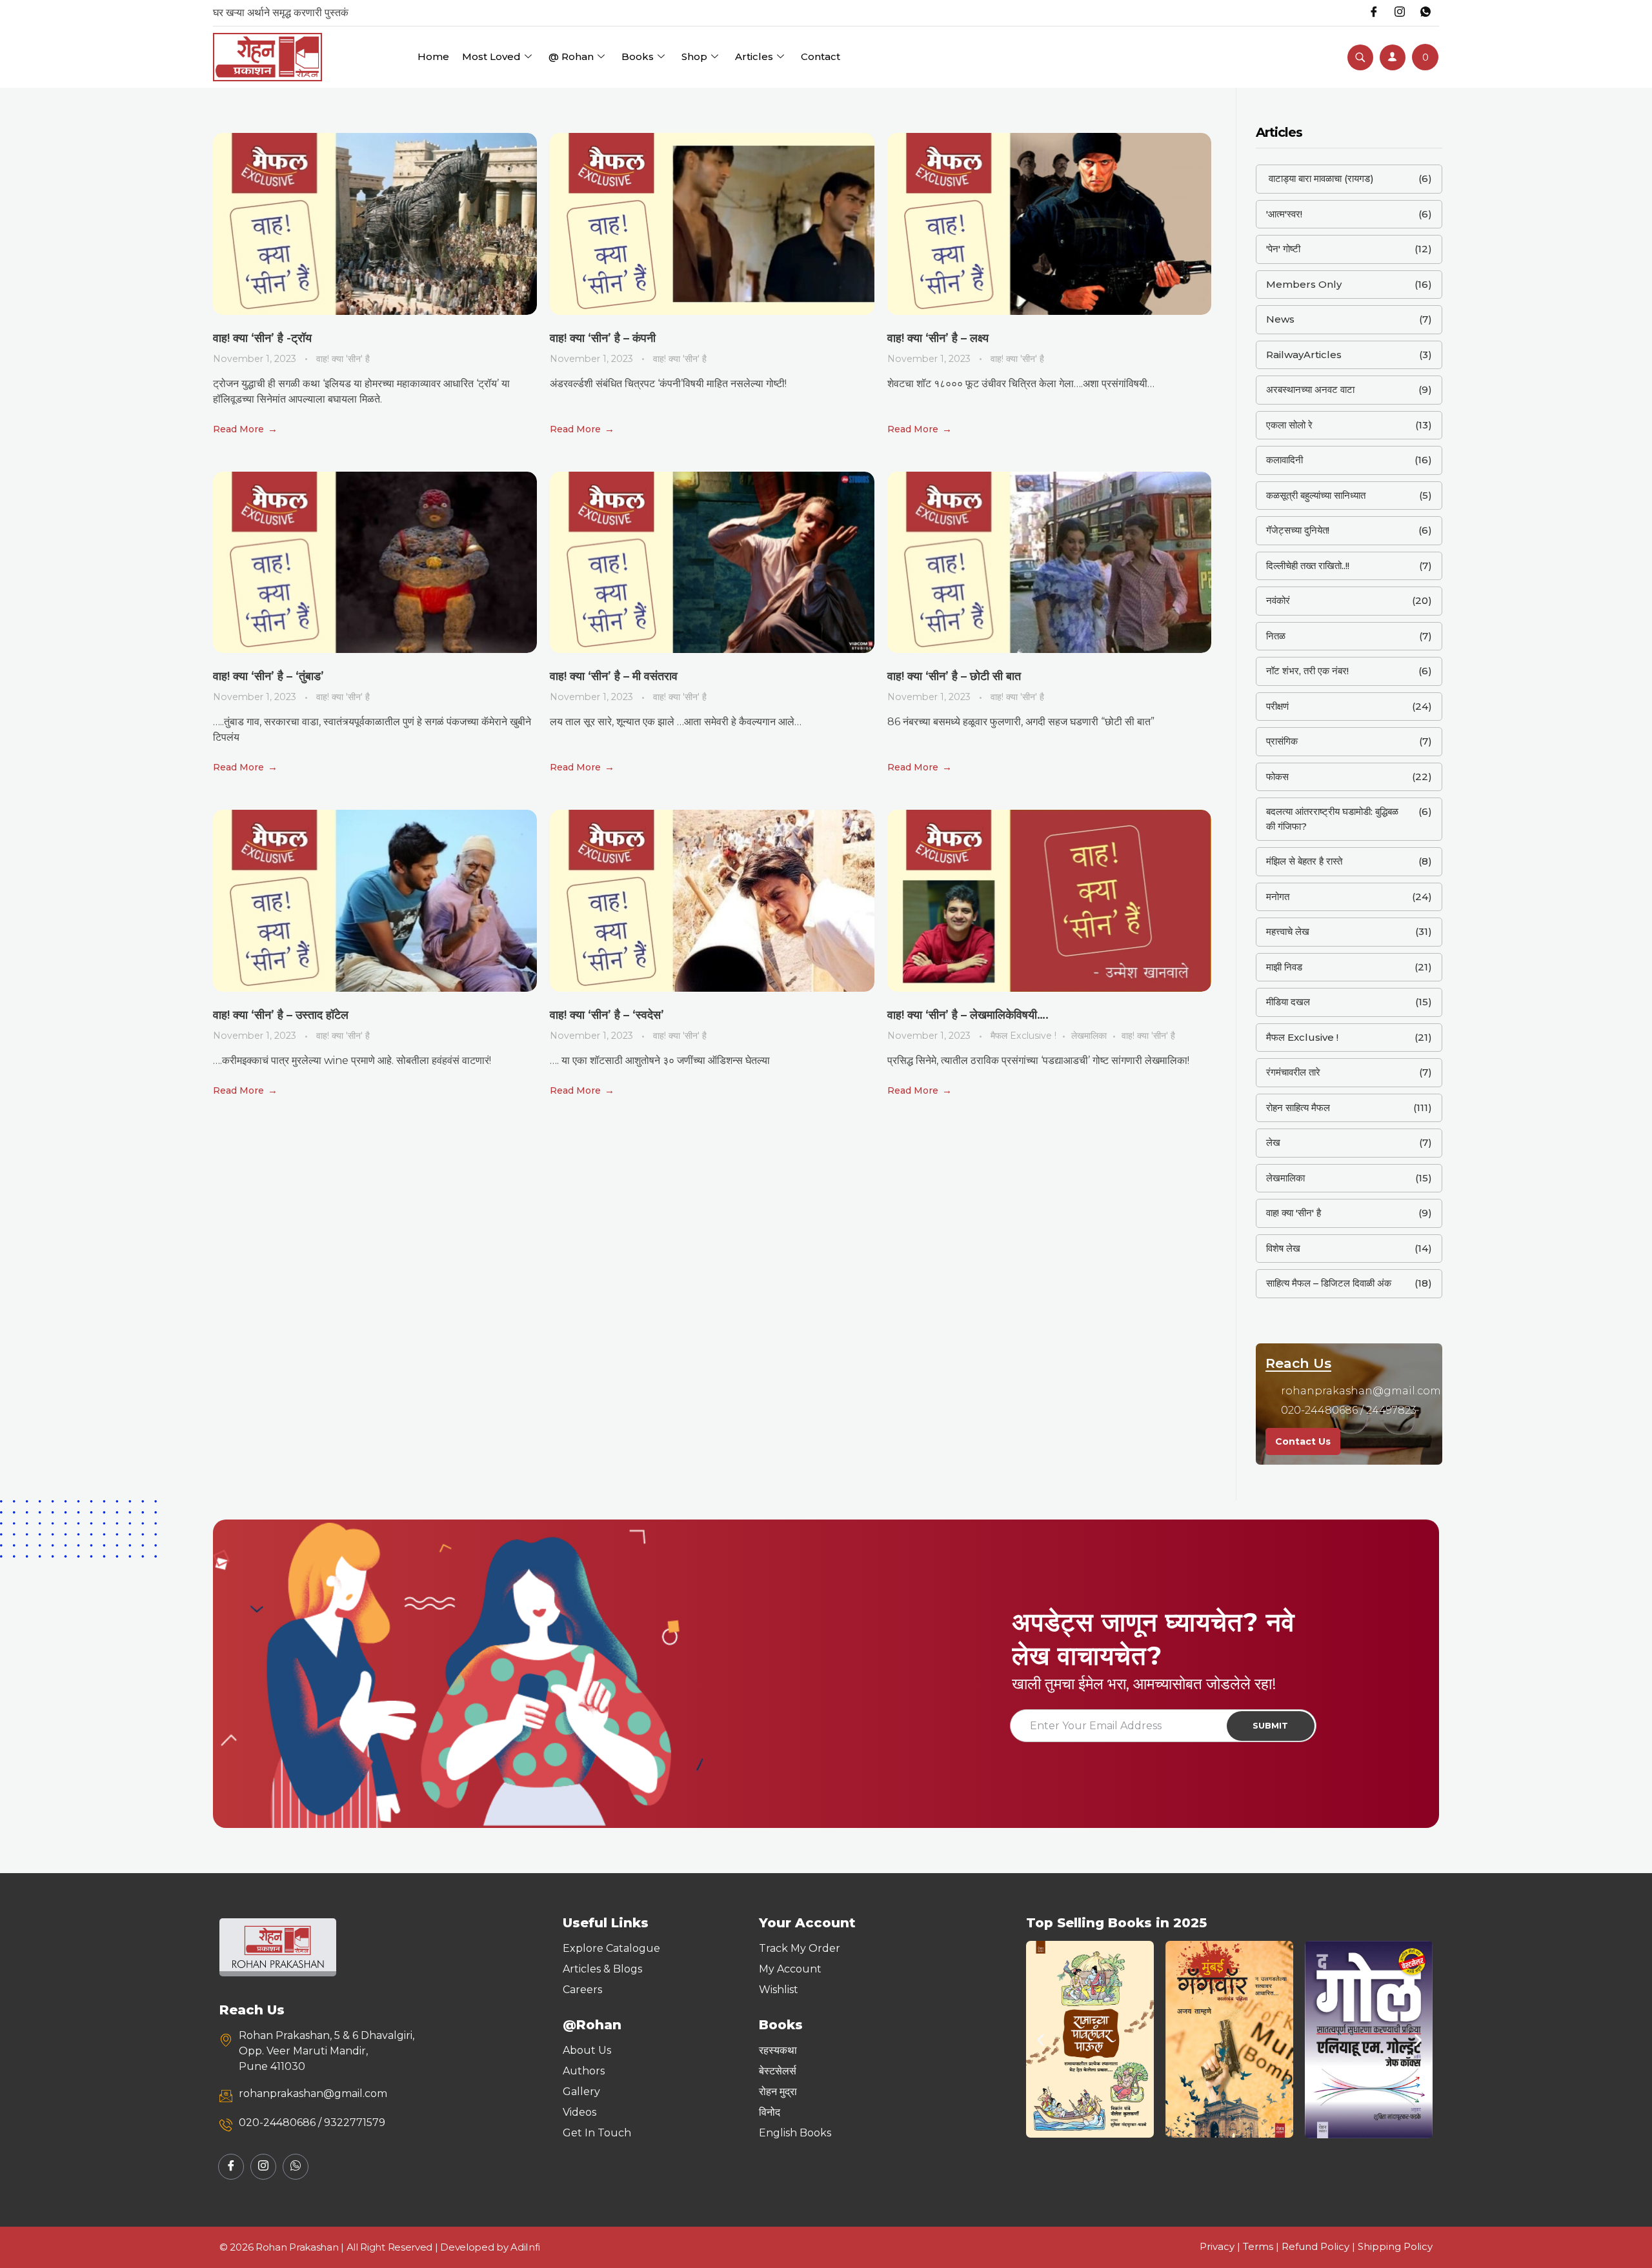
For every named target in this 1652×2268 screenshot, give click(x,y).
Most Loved (491, 56)
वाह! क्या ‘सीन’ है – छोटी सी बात (954, 676)
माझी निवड (1284, 967)
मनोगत (1278, 897)
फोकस (1277, 777)
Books (638, 56)
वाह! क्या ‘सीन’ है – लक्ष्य (938, 338)
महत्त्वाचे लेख (1288, 931)
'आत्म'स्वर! (1284, 214)
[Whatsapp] (1425, 13)
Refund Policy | (1320, 2246)
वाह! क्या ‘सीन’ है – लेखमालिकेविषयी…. (968, 1015)
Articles (754, 56)
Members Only (1304, 284)
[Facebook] (1374, 13)
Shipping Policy (1395, 2246)
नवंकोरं (1278, 600)
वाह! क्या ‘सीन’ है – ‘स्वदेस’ (607, 1015)
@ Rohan (571, 56)
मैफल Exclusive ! (1023, 1036)
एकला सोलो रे (1289, 425)
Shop (694, 56)
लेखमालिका (1089, 1036)
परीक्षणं (1277, 706)
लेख (1273, 1142)
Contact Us (1303, 1441)
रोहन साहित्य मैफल (1298, 1108)
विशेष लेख (1283, 1248)
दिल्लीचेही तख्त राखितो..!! (1308, 566)
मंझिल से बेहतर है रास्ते (1304, 861)
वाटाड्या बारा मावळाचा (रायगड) (1320, 178)
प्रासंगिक (1282, 741)
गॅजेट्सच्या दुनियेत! (1298, 530)
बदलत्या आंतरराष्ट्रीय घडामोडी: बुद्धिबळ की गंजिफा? (1332, 819)
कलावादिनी (1284, 460)
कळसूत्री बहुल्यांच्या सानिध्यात (1316, 495)
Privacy (1217, 2246)
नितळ (1276, 636)
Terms (1258, 2246)
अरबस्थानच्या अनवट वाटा (1310, 389)
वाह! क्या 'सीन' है (343, 359)
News (1280, 319)
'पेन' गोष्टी (1283, 249)
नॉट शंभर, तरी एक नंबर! (1307, 671)
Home (433, 56)
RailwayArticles (1304, 355)
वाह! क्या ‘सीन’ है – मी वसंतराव (614, 676)
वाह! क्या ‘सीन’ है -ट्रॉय (262, 338)
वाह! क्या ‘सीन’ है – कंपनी (603, 338)
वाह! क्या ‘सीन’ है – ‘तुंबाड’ (268, 676)
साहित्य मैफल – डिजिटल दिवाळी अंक (1329, 1283)
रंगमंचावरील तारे (1293, 1072)
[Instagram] (1400, 13)
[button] (1041, 2039)
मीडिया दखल (1288, 1002)
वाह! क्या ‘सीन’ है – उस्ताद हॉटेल (281, 1015)
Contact (821, 56)
